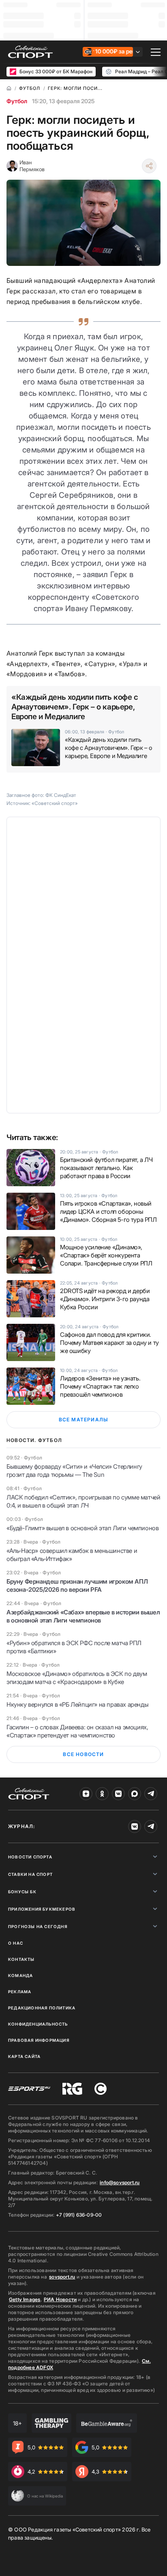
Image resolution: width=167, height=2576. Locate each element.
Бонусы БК (22, 1892)
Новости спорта (30, 1857)
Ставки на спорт (30, 1874)
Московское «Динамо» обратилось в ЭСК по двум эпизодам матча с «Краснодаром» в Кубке (77, 1678)
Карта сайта (24, 2056)
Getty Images (25, 2299)
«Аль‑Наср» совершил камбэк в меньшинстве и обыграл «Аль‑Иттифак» (72, 1555)
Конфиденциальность (38, 2024)
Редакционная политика (42, 2008)
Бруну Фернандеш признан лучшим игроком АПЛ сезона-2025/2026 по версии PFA (77, 1585)
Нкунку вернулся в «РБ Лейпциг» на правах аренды (77, 1704)
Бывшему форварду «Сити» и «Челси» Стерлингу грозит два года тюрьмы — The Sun (74, 1471)
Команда (20, 1975)
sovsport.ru (62, 2277)
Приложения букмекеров (42, 1909)
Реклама (20, 1992)
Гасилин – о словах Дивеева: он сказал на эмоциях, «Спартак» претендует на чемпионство (77, 1731)
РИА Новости (60, 2299)
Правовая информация (39, 2040)
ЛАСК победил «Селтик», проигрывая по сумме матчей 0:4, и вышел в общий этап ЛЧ (83, 1501)
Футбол (17, 101)
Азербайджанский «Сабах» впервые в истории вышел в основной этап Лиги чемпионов (83, 1616)
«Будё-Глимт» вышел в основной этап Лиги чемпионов (82, 1528)
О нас (16, 1943)
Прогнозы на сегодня (38, 1926)
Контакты (21, 1959)
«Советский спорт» (55, 803)
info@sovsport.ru (120, 2182)
